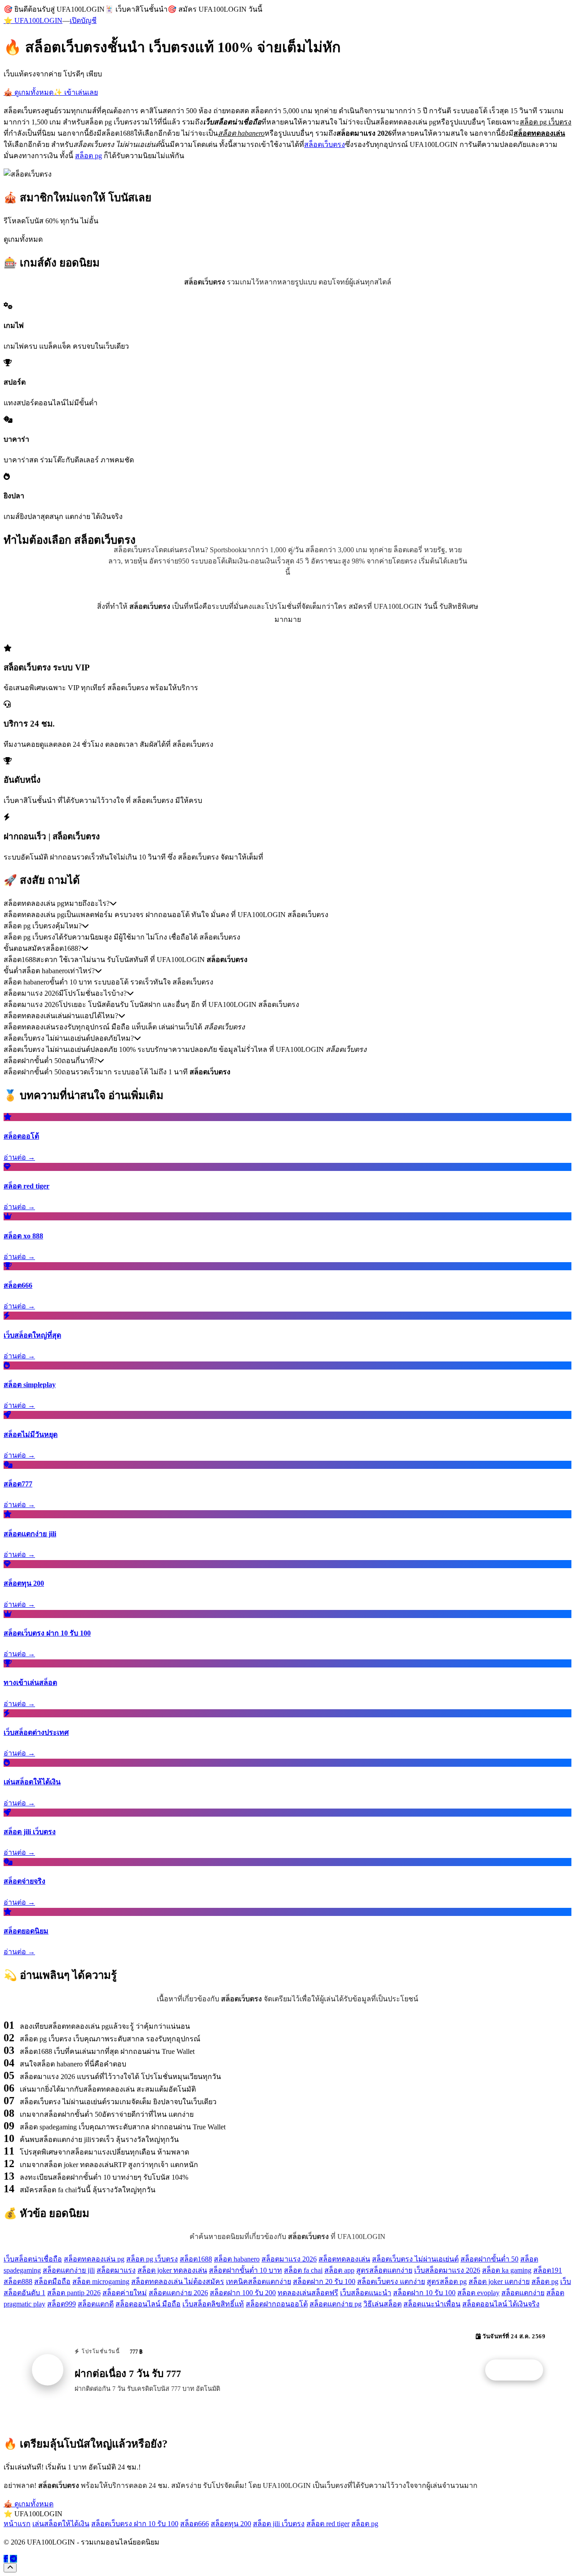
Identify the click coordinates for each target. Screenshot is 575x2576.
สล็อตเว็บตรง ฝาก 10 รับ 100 (135, 2524)
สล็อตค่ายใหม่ (125, 2293)
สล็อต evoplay (478, 2293)
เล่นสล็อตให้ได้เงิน (61, 2524)
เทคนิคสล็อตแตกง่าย (259, 2281)
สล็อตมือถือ (52, 2281)
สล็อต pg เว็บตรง (152, 2259)
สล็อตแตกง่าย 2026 (178, 2293)
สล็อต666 (195, 2524)
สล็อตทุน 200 (231, 2524)
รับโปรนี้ (519, 2370)
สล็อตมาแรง (116, 2270)
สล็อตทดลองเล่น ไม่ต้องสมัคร (178, 2281)
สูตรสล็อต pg (447, 2281)
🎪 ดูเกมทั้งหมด (29, 92)
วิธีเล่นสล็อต (383, 2304)
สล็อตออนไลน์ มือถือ (148, 2304)
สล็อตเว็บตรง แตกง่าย (391, 2281)
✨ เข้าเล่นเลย (76, 92)
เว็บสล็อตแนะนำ (366, 2293)
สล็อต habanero (237, 2259)
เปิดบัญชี (83, 20)
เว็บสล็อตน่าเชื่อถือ (33, 2259)
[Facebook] (6, 2559)
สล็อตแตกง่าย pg (336, 2304)
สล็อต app (339, 2270)
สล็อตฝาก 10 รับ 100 (424, 2293)
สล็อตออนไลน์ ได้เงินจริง (501, 2304)
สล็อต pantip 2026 (74, 2293)
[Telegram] (13, 2559)
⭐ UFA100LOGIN (33, 20)
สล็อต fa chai (303, 2270)
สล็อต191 (548, 2270)
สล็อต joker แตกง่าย (499, 2281)
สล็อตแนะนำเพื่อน (432, 2304)
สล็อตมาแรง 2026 (289, 2259)
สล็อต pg (88, 156)
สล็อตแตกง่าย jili (69, 2270)
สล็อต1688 (196, 2259)
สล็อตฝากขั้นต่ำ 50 (489, 2259)
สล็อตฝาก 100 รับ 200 (243, 2293)
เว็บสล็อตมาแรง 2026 (447, 2270)
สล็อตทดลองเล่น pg (94, 2259)
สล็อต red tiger (328, 2524)
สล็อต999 (62, 2304)
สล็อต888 (18, 2281)
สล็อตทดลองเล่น (344, 2259)
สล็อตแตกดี (96, 2304)
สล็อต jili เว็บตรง (279, 2524)
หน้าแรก (17, 2524)
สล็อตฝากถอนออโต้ (277, 2304)
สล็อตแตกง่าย (523, 2293)
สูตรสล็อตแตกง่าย (384, 2270)
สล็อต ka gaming (507, 2270)
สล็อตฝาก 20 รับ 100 (324, 2281)
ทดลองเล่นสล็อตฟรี (308, 2293)
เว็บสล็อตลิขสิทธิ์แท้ (213, 2304)
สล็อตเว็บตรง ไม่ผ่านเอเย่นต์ (415, 2259)
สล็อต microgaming (101, 2281)
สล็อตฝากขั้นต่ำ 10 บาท (245, 2270)
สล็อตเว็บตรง (325, 144)
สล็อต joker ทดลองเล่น (172, 2270)
